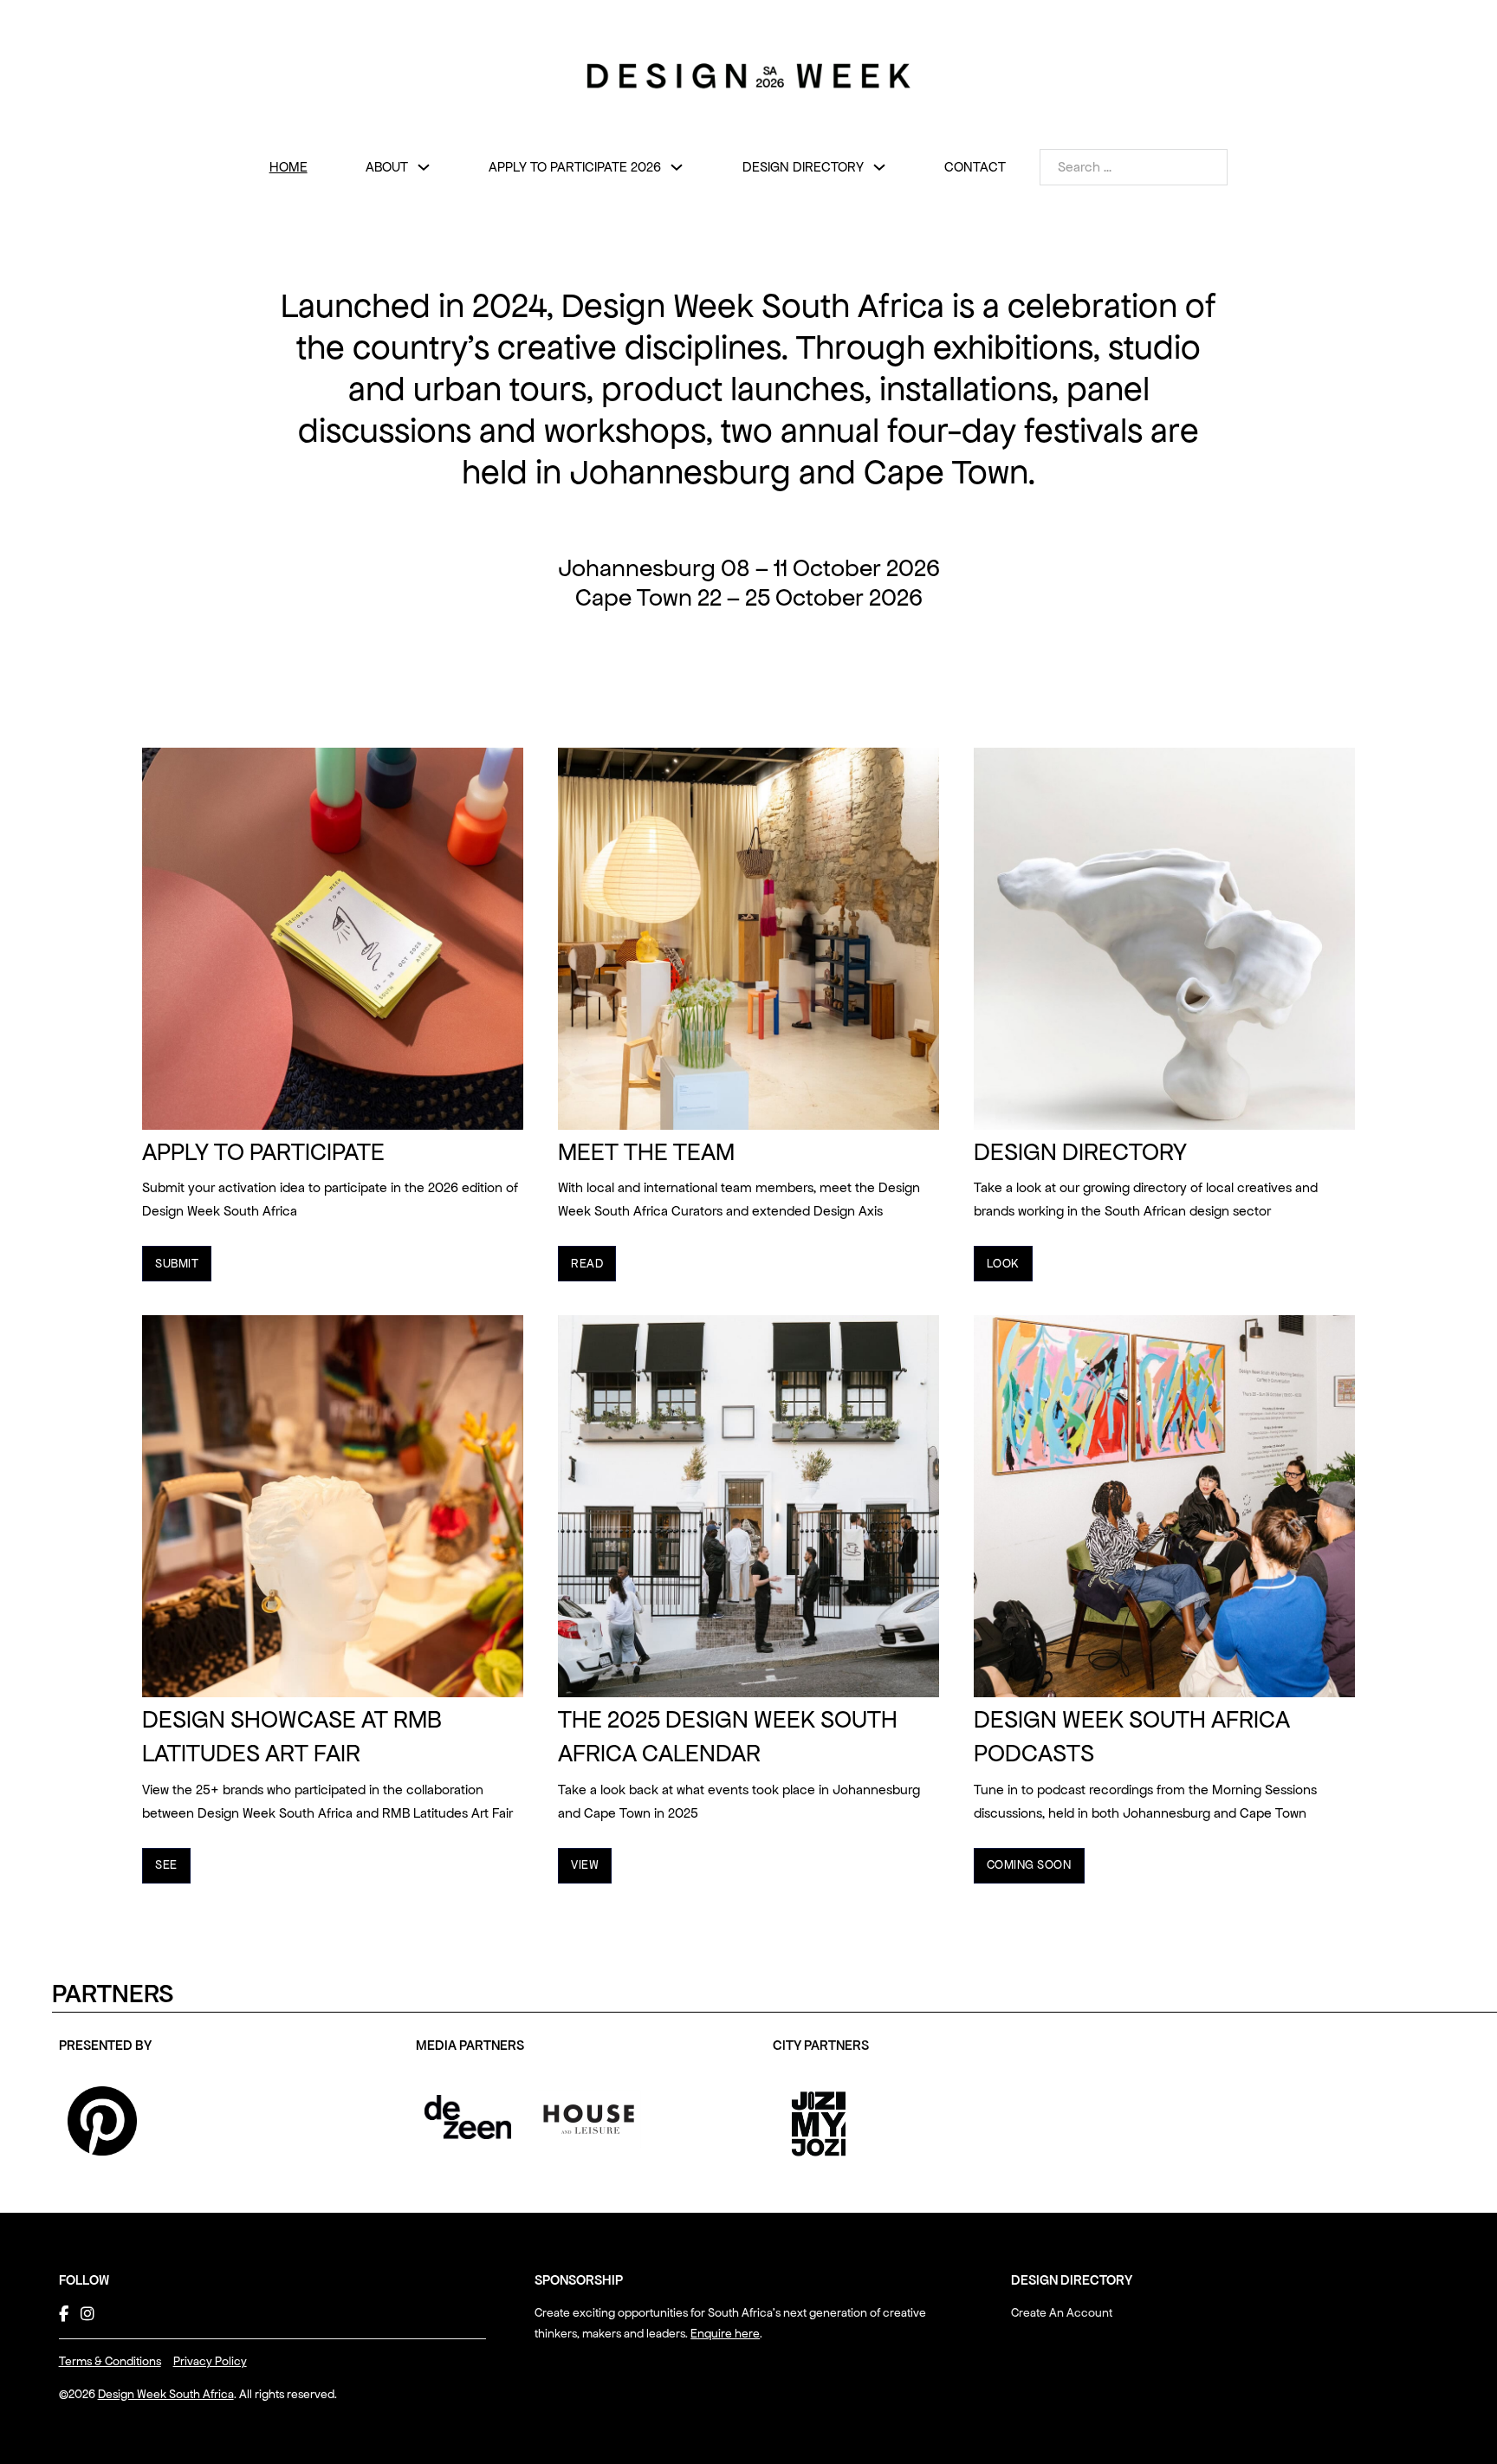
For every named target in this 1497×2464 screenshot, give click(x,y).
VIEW (585, 1865)
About (387, 167)
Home (288, 167)
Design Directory (803, 167)
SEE (166, 1865)
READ (587, 1264)
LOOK (1003, 1264)
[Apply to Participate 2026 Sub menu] (677, 167)
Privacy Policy (210, 2361)
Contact (975, 167)
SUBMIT (177, 1264)
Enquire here (725, 2334)
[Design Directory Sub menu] (879, 167)
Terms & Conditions (110, 2361)
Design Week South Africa (166, 2394)
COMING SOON (1029, 1865)
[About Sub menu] (424, 167)
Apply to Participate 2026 (575, 167)
